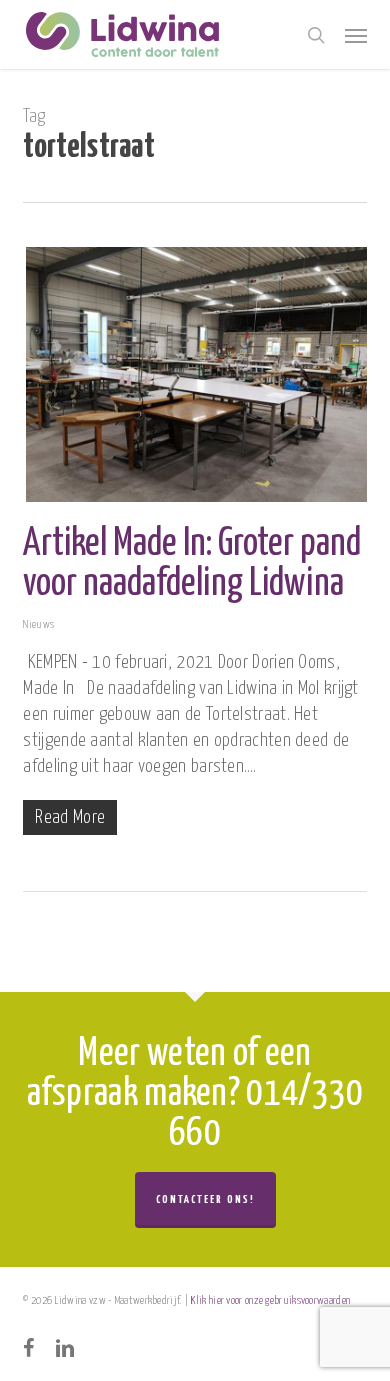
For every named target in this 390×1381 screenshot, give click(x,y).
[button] (356, 35)
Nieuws (38, 624)
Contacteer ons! (205, 1199)
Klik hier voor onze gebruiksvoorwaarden (270, 1300)
